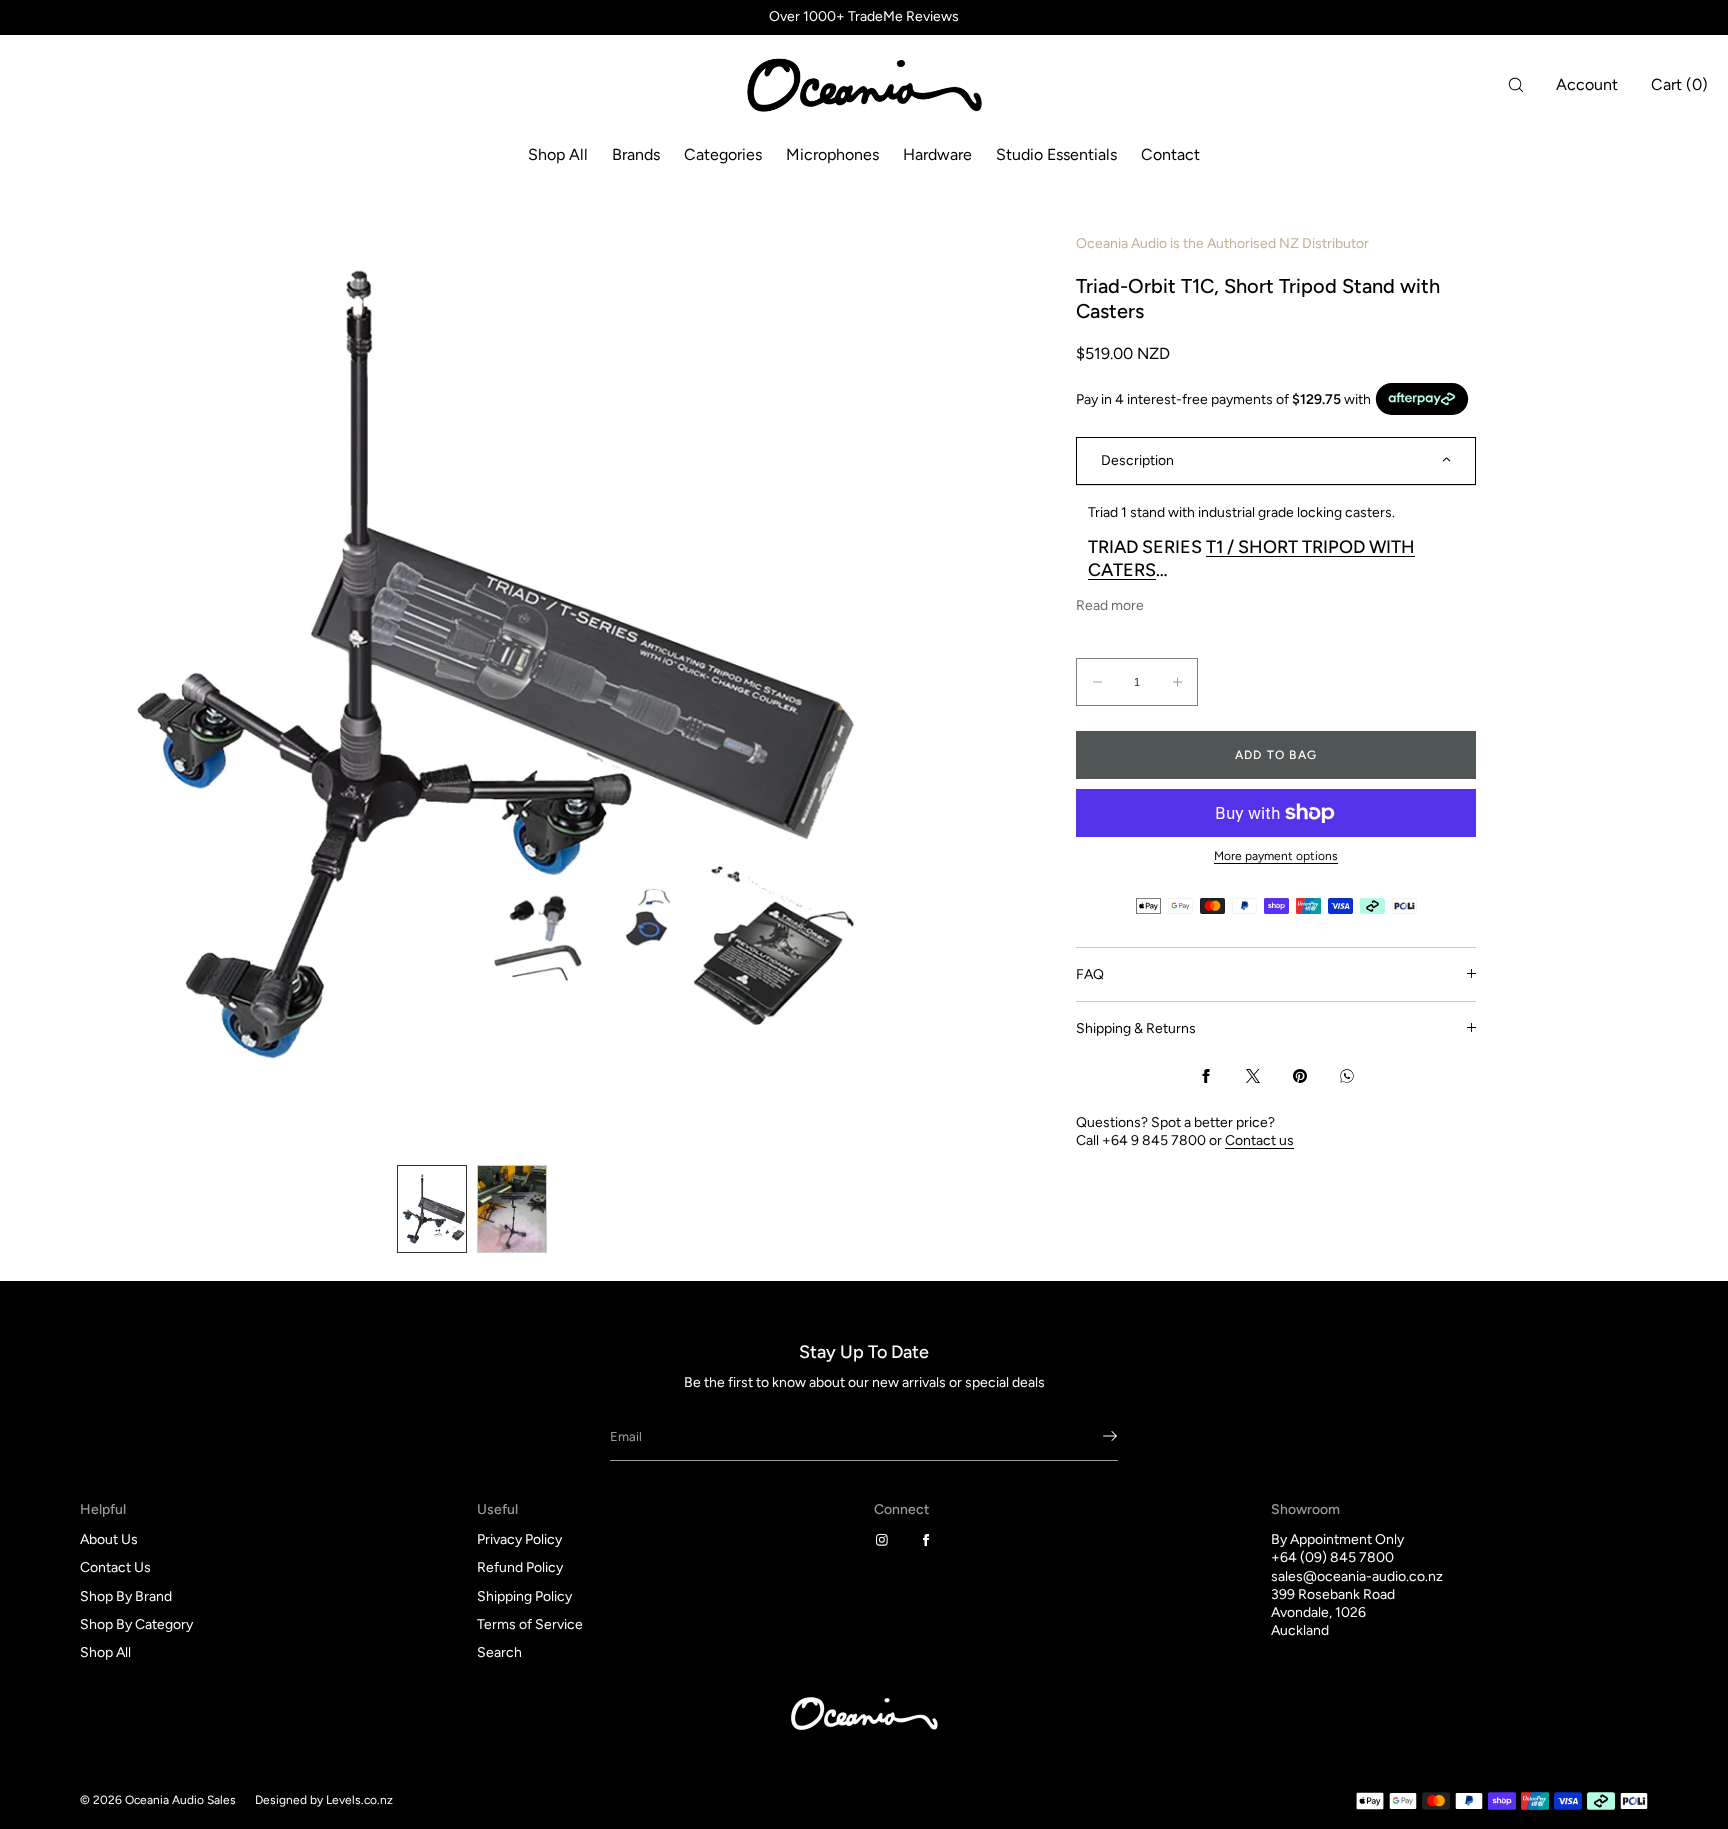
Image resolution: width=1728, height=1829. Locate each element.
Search (499, 1652)
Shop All (558, 154)
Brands (636, 154)
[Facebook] (930, 1540)
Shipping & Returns (1136, 1027)
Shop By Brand (126, 1596)
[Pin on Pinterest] (1300, 1076)
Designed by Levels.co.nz (324, 1800)
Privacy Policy (519, 1539)
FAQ (1090, 973)
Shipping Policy (524, 1596)
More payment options (1276, 856)
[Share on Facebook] (1206, 1076)
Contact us (1259, 1139)
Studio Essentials (1056, 154)
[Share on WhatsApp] (1347, 1076)
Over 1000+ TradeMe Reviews (864, 17)
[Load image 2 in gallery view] (512, 1209)
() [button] (1679, 84)
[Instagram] (886, 1540)
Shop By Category (136, 1624)
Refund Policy (520, 1567)
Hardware (937, 154)
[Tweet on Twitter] (1253, 1076)
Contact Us (115, 1567)
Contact (1170, 154)
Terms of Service (530, 1624)
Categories (723, 154)
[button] (1516, 85)
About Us (109, 1539)
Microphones (832, 154)
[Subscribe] (1093, 1436)
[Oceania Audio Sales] (864, 85)
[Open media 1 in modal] (472, 665)
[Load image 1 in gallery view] (432, 1209)
